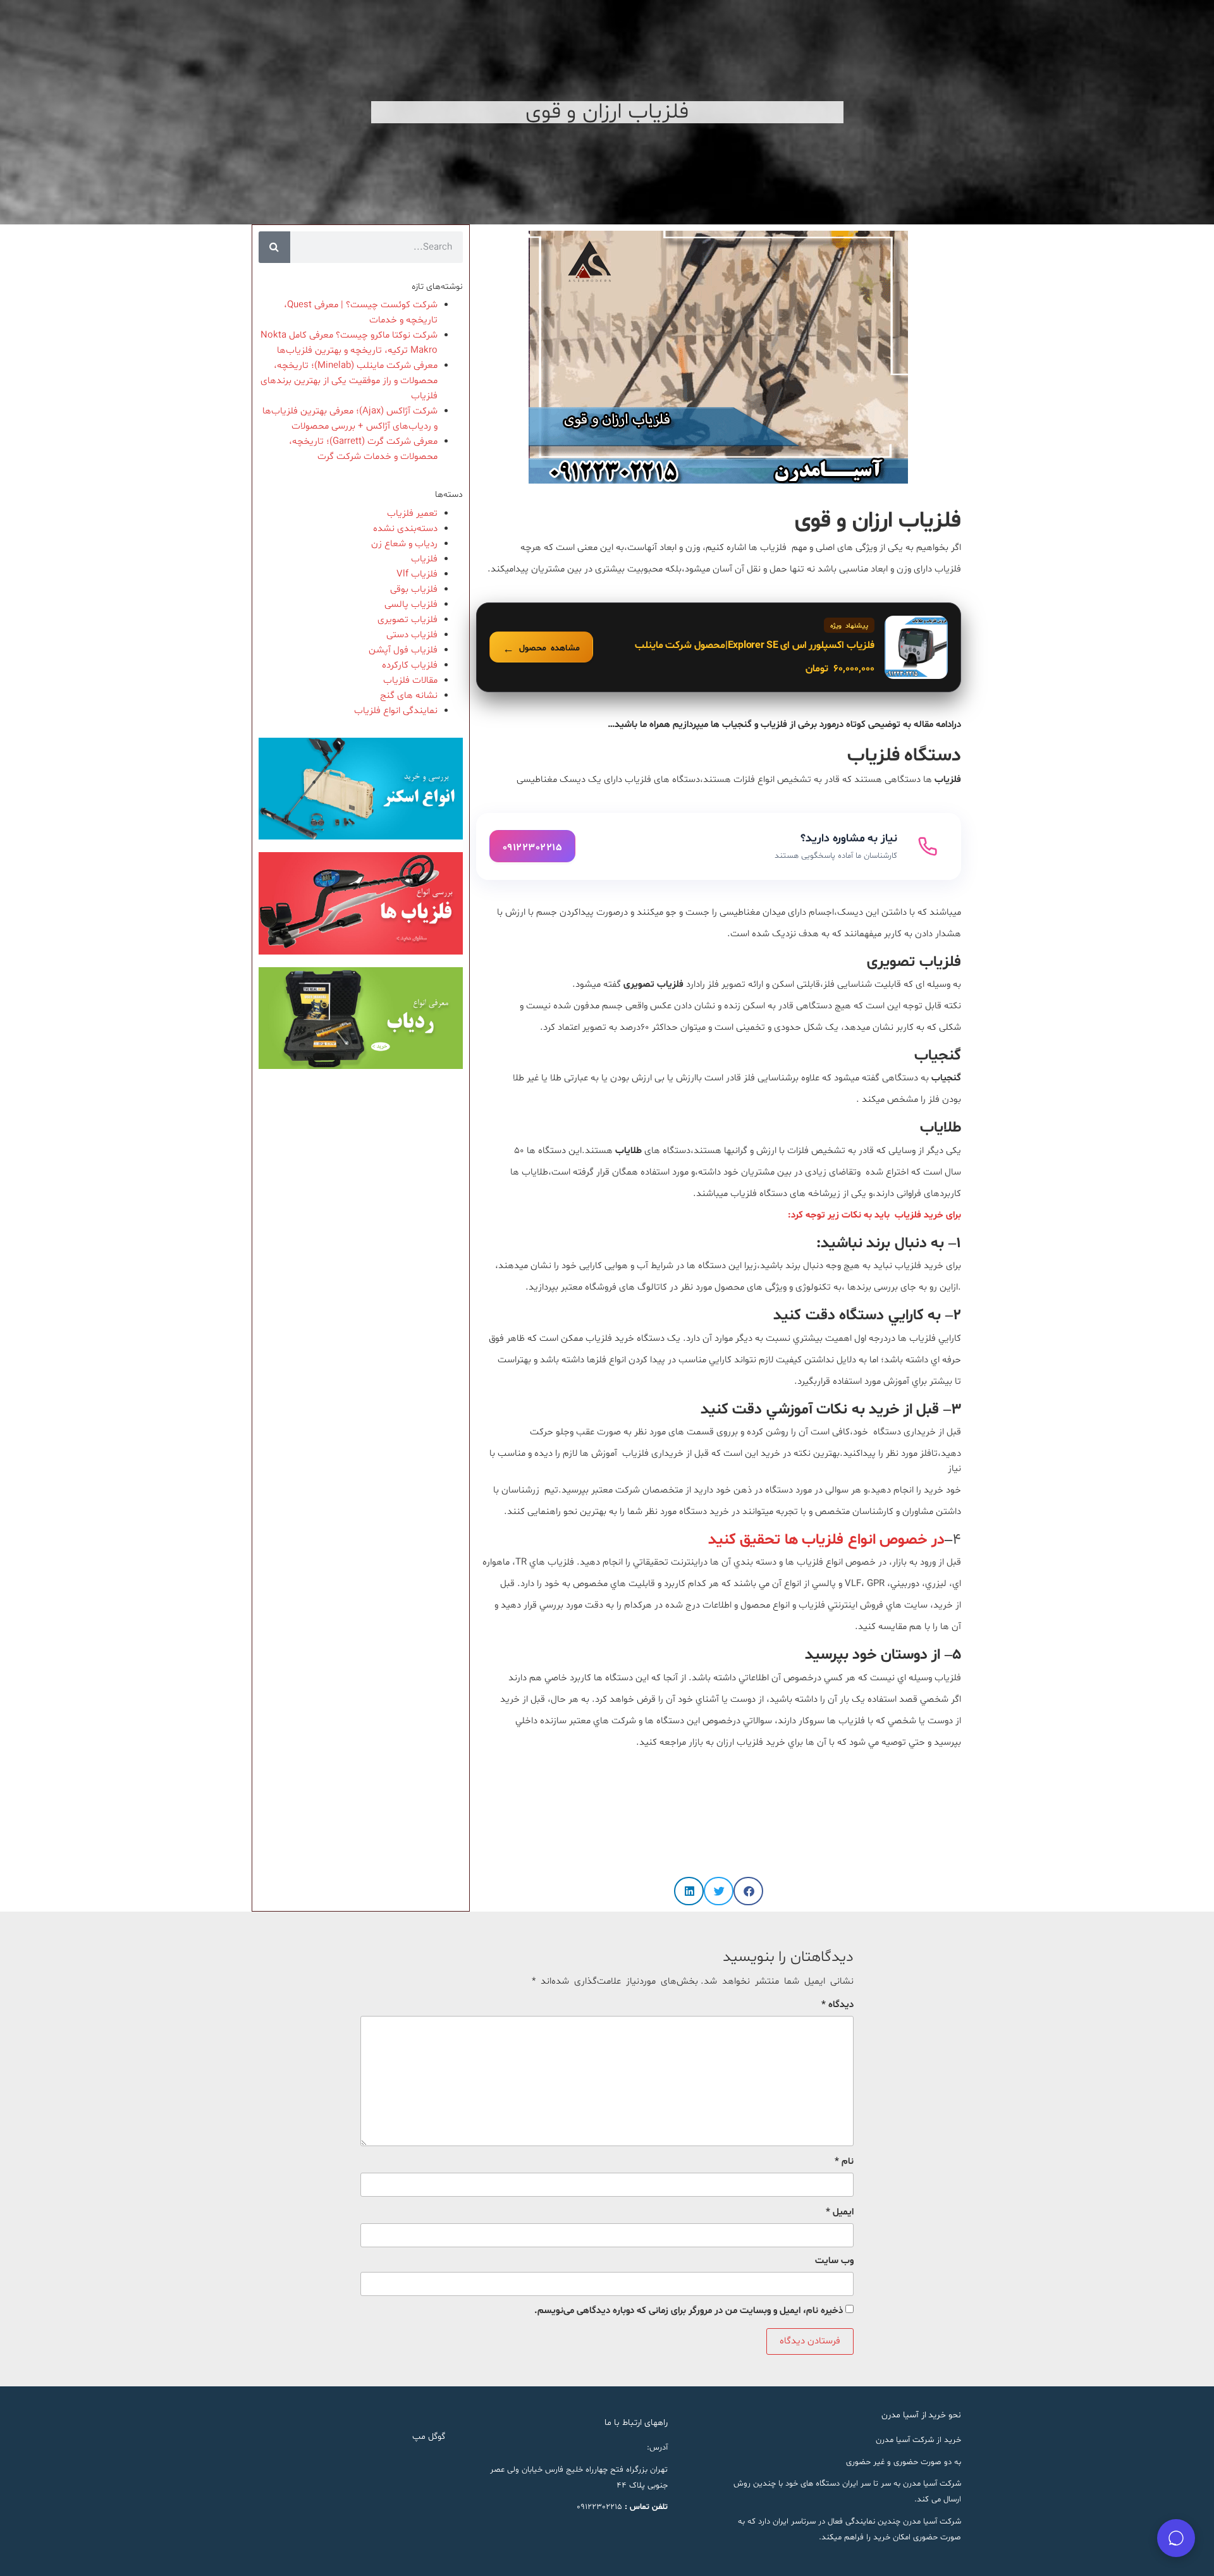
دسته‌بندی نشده (405, 529)
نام (844, 2162)
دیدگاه (837, 2005)
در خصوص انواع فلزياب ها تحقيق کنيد (826, 1540)
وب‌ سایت (834, 2261)
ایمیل (840, 2212)
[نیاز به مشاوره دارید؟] (719, 846)
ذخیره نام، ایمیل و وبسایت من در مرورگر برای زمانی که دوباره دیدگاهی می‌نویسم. (689, 2311)
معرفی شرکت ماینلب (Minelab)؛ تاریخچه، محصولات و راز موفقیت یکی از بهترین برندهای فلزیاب (349, 381)
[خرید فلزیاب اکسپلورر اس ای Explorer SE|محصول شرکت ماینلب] (719, 647)
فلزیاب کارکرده (410, 665)
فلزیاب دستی (412, 635)
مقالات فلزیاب (410, 681)
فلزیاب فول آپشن (403, 650)
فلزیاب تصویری (408, 620)
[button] (748, 1891)
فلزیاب (424, 559)
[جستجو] (274, 247)
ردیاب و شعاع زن (404, 544)
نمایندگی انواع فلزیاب (396, 711)
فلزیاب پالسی (411, 605)
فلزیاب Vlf (417, 574)
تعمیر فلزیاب (412, 514)
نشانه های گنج (409, 696)
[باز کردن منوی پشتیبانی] (1176, 2538)
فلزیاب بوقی (414, 589)
